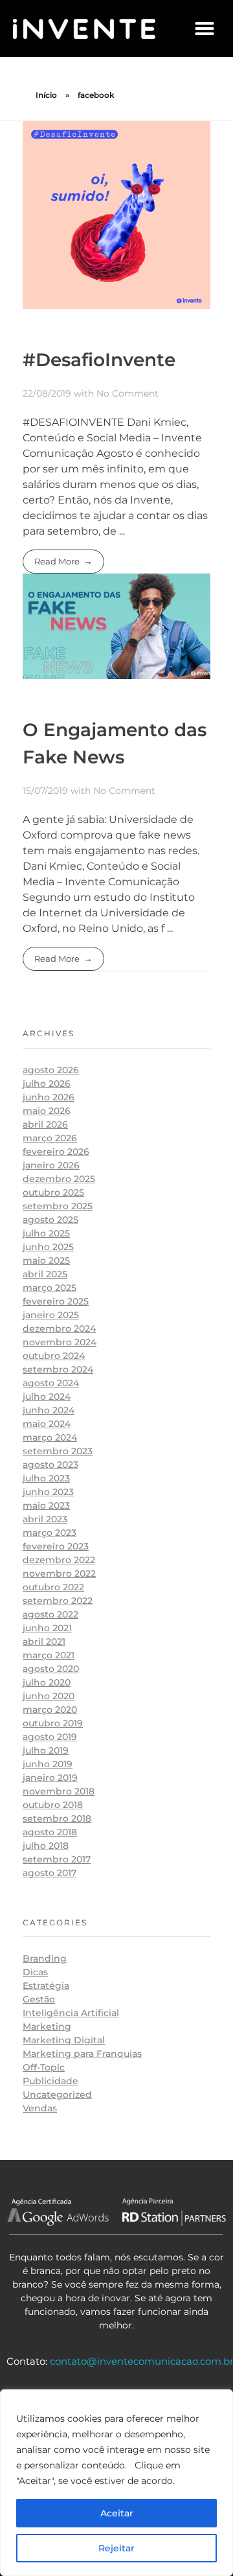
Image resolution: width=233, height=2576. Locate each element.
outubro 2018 (53, 1805)
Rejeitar (116, 2548)
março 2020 (50, 1710)
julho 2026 (47, 1084)
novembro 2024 (60, 1342)
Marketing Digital (64, 2040)
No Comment (128, 393)
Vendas (40, 2108)
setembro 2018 (57, 1818)
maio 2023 (46, 1505)
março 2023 (50, 1533)
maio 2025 (46, 1260)
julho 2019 (46, 1750)
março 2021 (49, 1655)
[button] (205, 29)
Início (46, 95)
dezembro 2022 (59, 1560)
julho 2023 (46, 1478)
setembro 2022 (58, 1601)
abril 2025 (45, 1274)
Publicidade (50, 2081)
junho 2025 (48, 1247)
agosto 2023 (50, 1465)
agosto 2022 (50, 1614)
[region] (116, 2483)
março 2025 (50, 1288)
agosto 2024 (51, 1383)
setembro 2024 (58, 1369)
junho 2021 (47, 1628)
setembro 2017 (57, 1859)
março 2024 (50, 1437)
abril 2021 (44, 1642)
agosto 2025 (50, 1220)
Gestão (39, 1999)
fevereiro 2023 (56, 1546)
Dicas (35, 1972)
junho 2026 (49, 1097)
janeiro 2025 (51, 1315)
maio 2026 (47, 1111)
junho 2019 (48, 1764)
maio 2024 (47, 1424)
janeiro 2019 (50, 1778)
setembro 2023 (58, 1451)
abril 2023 (45, 1519)
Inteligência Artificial (71, 2013)
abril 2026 (45, 1124)
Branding (45, 1958)
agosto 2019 (50, 1737)
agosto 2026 (51, 1070)
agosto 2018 (50, 1832)
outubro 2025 (53, 1192)
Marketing (47, 2026)
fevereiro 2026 (56, 1152)
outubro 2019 (53, 1723)
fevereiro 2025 (56, 1301)
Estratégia (46, 1986)
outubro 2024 (54, 1356)
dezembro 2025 (59, 1179)
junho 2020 (49, 1696)
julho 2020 (47, 1682)
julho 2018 (46, 1846)
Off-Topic (44, 2067)
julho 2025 (46, 1233)
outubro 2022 (53, 1587)
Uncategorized (57, 2094)
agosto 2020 (51, 1669)
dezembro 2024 (59, 1329)
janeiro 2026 (51, 1165)
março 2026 (50, 1138)
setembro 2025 (58, 1206)
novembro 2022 (59, 1573)
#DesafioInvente (99, 360)
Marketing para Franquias (82, 2054)
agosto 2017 (50, 1873)
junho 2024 (49, 1410)
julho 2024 (47, 1397)
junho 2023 (48, 1492)
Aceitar (117, 2513)
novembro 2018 (59, 1791)
